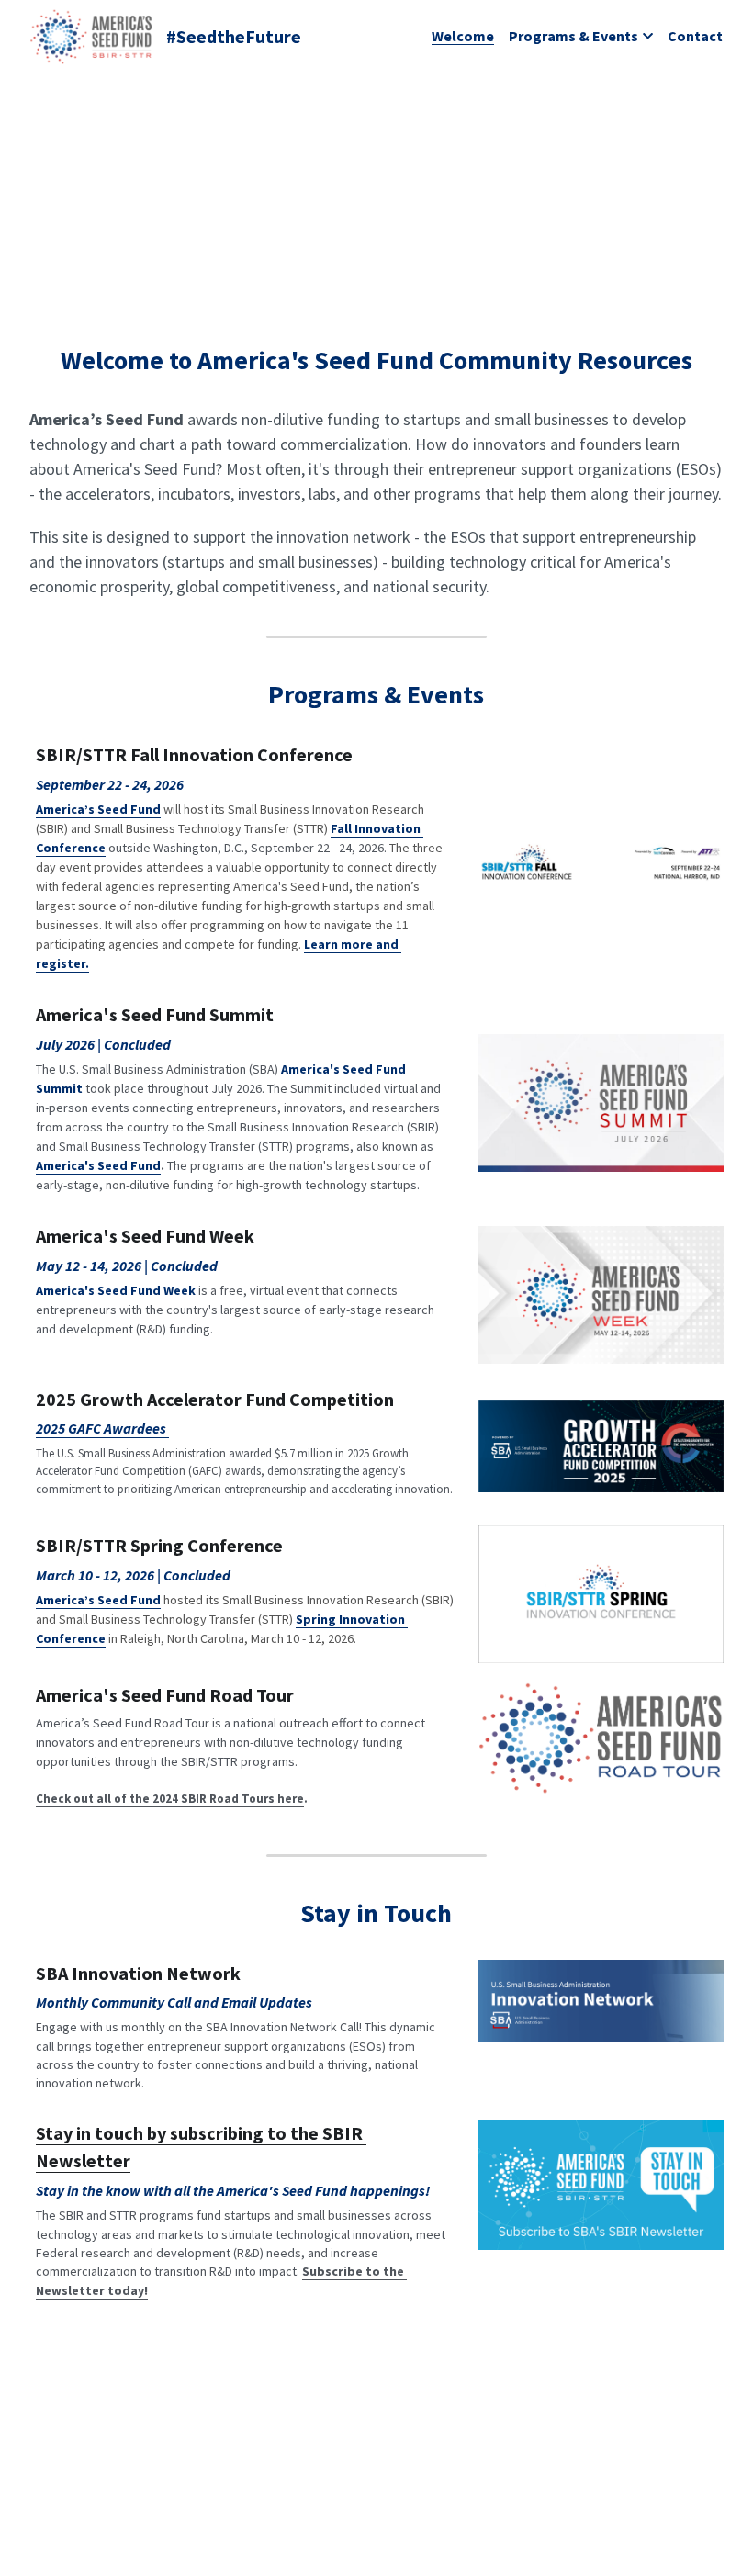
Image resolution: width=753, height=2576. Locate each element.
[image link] (601, 862)
